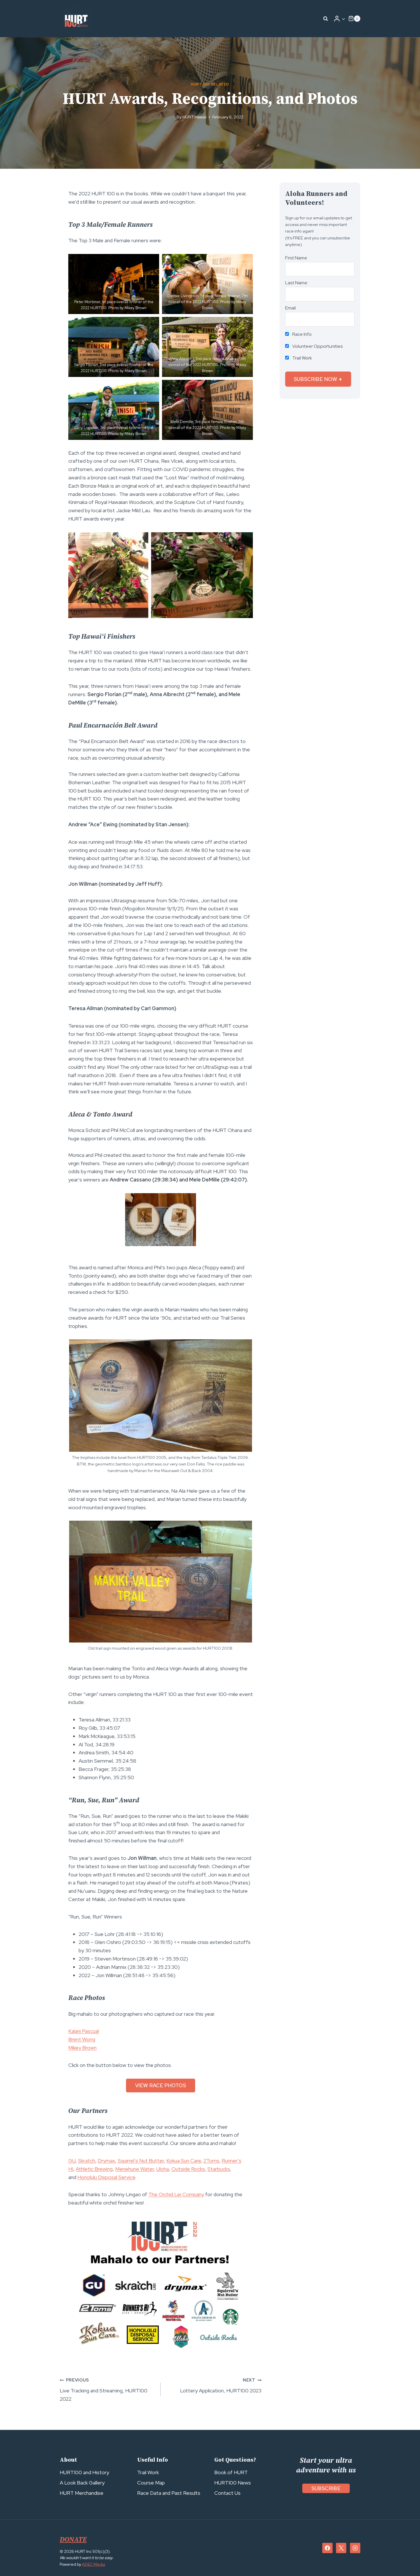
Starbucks (219, 2169)
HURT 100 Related (210, 84)
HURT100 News (233, 2483)
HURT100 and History (84, 2472)
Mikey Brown (82, 2048)
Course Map (151, 2483)
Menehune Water (134, 2169)
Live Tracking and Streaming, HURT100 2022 (104, 2390)
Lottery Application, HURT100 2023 (221, 2386)
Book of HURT (231, 2472)
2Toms (211, 2161)
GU (72, 2161)
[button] (343, 19)
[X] (341, 2548)
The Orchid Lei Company (176, 2194)
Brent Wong (82, 2039)
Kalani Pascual (84, 2031)
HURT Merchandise (82, 2493)
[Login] (339, 19)
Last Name (296, 283)
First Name (296, 258)
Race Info (302, 334)
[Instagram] (355, 2548)
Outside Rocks (188, 2169)
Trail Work (302, 358)
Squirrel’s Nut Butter (141, 2161)
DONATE (73, 2540)
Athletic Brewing (94, 2169)
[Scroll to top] (405, 2559)
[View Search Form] (326, 19)
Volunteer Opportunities (317, 346)
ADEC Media (94, 2564)
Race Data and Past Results (169, 2493)
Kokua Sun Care (184, 2161)
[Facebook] (327, 2548)
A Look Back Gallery (82, 2483)
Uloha (163, 2169)
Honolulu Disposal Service (106, 2177)
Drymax (106, 2161)
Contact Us (227, 2493)
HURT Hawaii (195, 117)
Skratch (87, 2161)
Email (290, 308)
